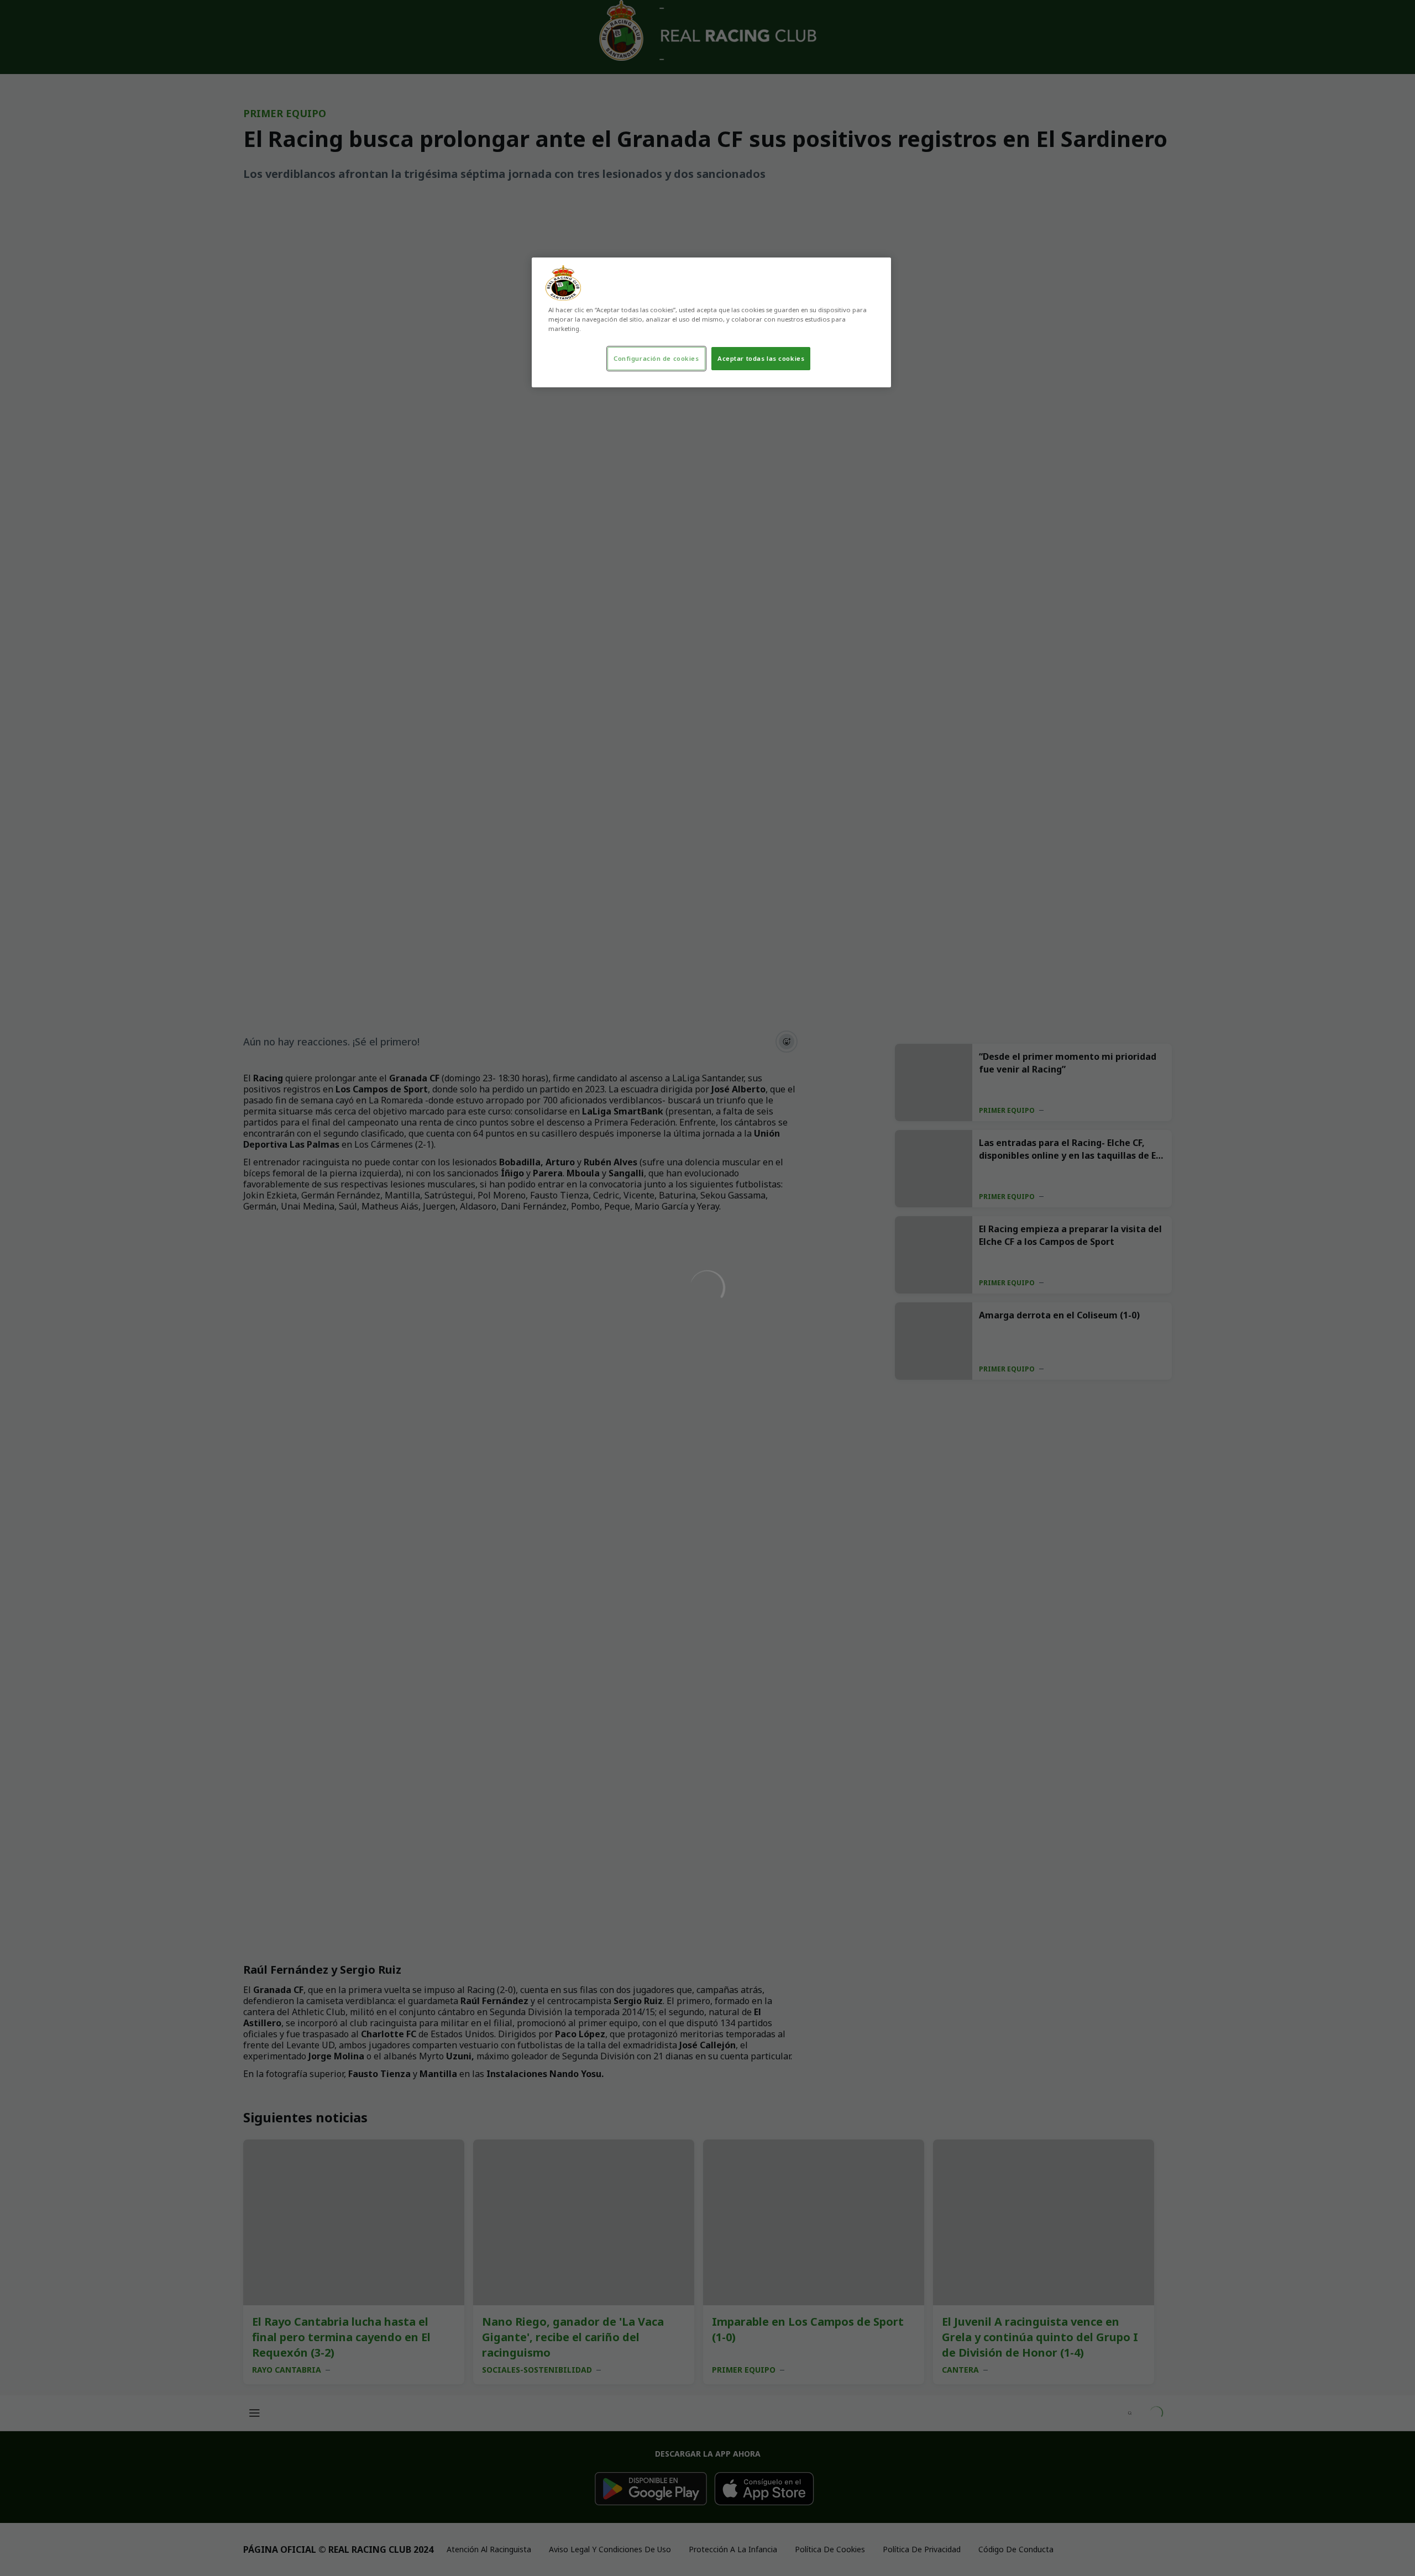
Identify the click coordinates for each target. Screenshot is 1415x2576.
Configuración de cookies (656, 358)
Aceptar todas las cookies (761, 358)
